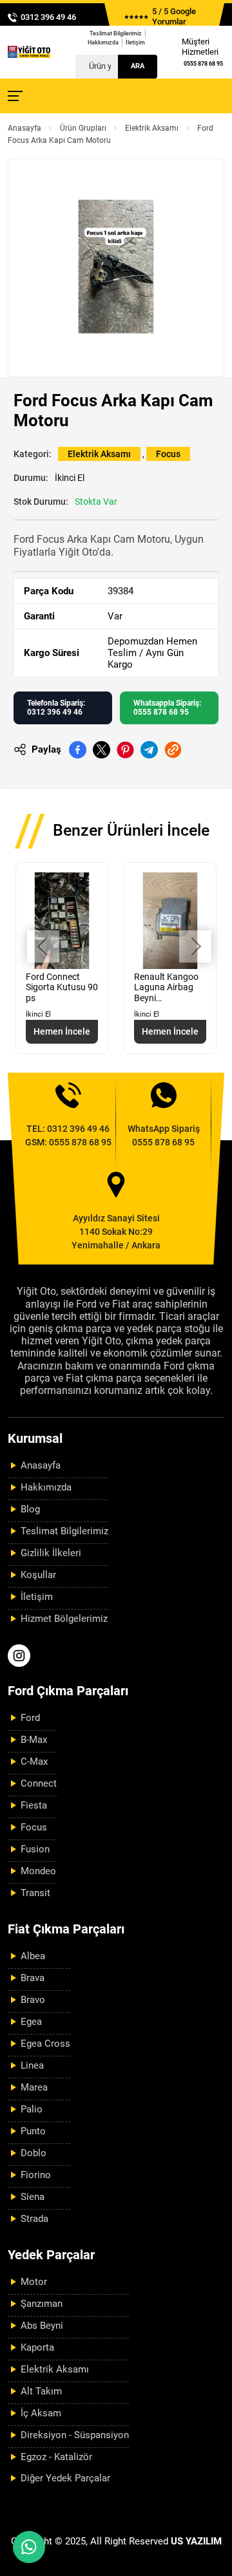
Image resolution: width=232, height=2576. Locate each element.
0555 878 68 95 (203, 64)
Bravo (33, 2000)
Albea (33, 1956)
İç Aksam (41, 2413)
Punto (33, 2131)
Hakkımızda (103, 42)
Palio (32, 2109)
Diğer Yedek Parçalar (65, 2478)
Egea (31, 2022)
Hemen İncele (62, 1031)
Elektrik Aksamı (152, 128)
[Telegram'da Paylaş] (149, 750)
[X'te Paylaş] (101, 750)
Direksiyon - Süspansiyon (75, 2435)
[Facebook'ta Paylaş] (78, 750)
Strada (34, 2219)
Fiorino (36, 2175)
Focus (168, 454)
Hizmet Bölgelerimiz (64, 1619)
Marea (34, 2087)
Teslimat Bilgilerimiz (116, 33)
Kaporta (37, 2347)
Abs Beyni (42, 2326)
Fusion (35, 1849)
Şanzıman (42, 2304)
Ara (138, 66)
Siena (33, 2197)
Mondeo (38, 1871)
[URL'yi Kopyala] (173, 750)
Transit (35, 1893)
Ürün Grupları (83, 128)
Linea (32, 2065)
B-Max (34, 1740)
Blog (30, 1509)
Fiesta (34, 1805)
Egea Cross (45, 2044)
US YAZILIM (196, 2541)
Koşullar (38, 1575)
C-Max (34, 1762)
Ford (30, 1718)
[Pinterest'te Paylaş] (125, 750)
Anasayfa (24, 128)
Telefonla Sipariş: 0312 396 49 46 (56, 708)
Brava (33, 1978)
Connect (39, 1783)
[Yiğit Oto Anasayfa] (29, 52)
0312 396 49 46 (48, 17)
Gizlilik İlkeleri (51, 1553)
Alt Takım (41, 2391)
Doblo (34, 2153)
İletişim (135, 42)
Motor (34, 2282)
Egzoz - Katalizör (56, 2457)
